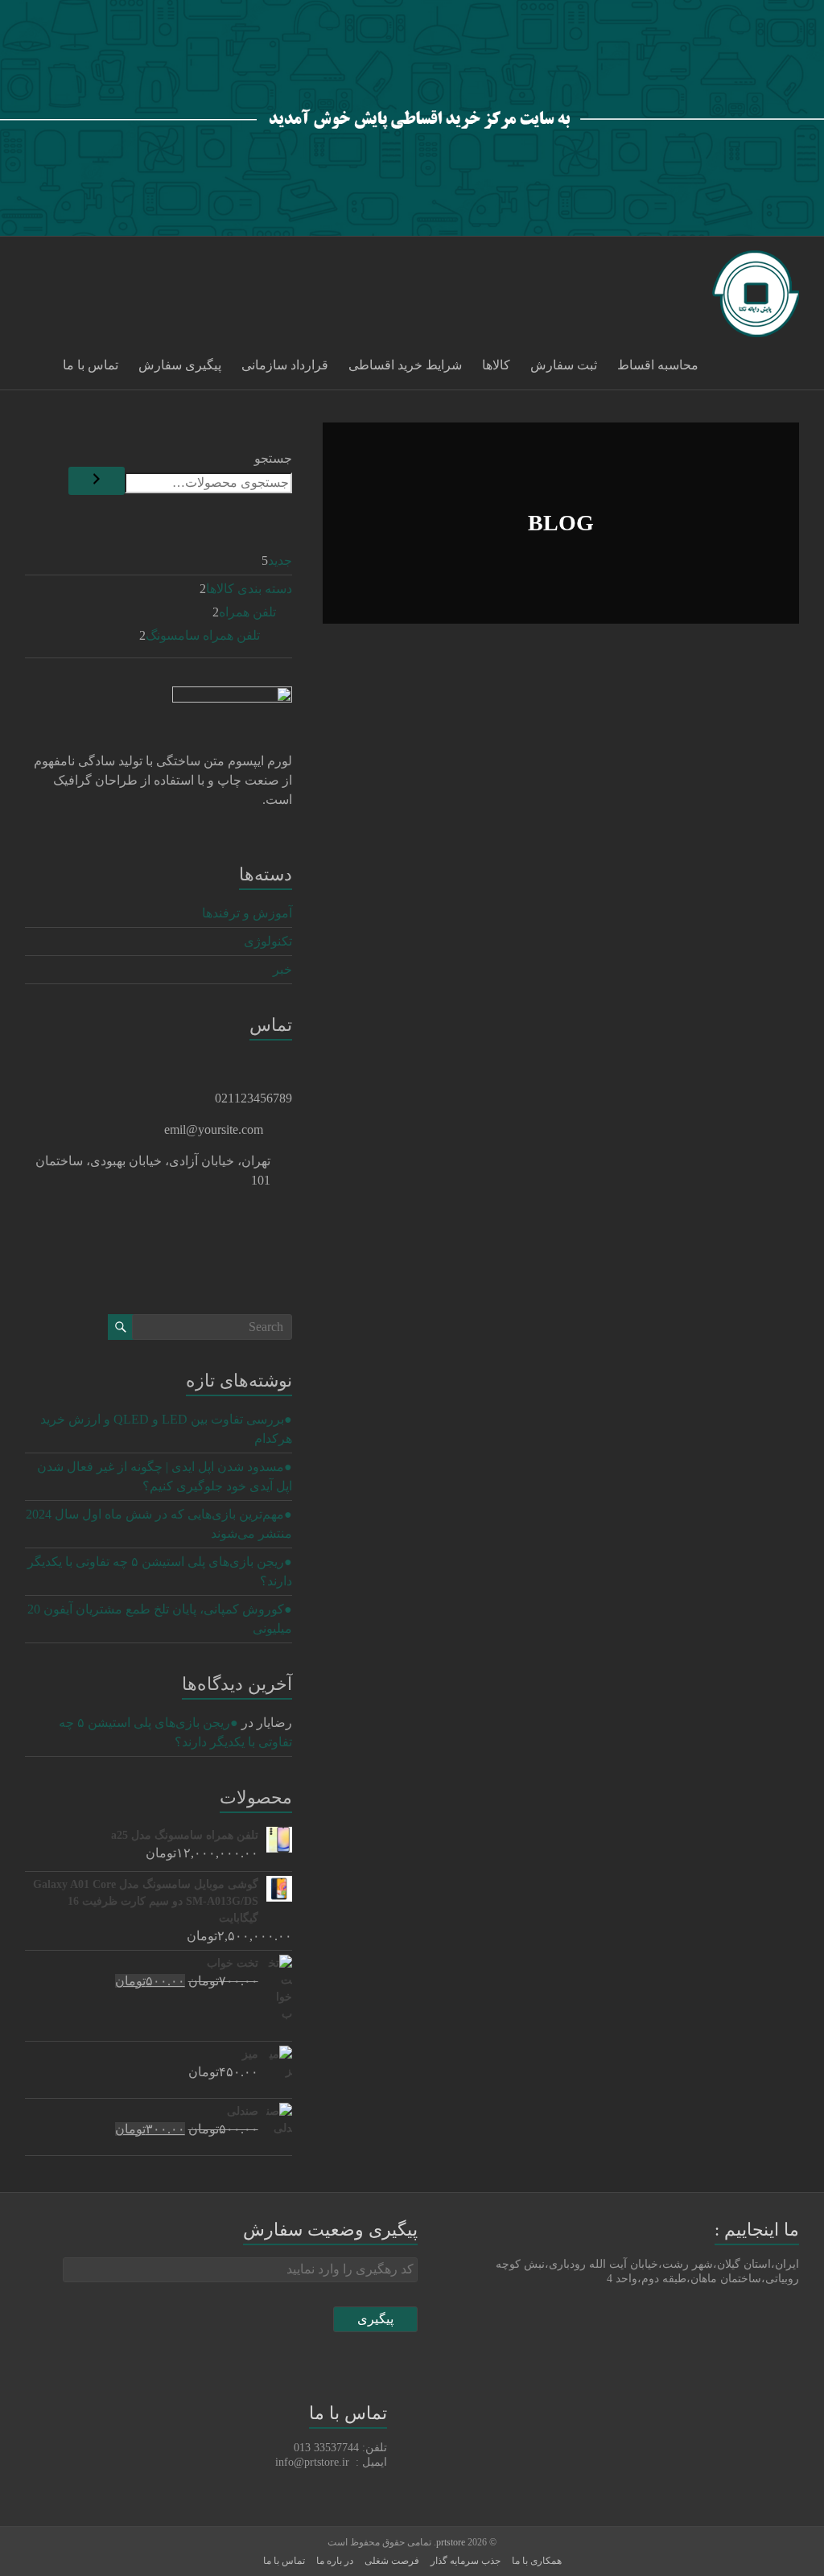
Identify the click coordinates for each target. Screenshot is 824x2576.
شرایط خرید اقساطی (405, 365)
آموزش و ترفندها (247, 913)
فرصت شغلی (392, 2561)
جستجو (273, 458)
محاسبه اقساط (658, 365)
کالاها (496, 365)
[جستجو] (97, 481)
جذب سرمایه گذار (466, 2561)
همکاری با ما (537, 2561)
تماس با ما (91, 365)
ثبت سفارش (564, 365)
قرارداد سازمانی (285, 365)
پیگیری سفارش (180, 365)
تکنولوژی (268, 941)
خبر (282, 969)
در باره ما (335, 2561)
